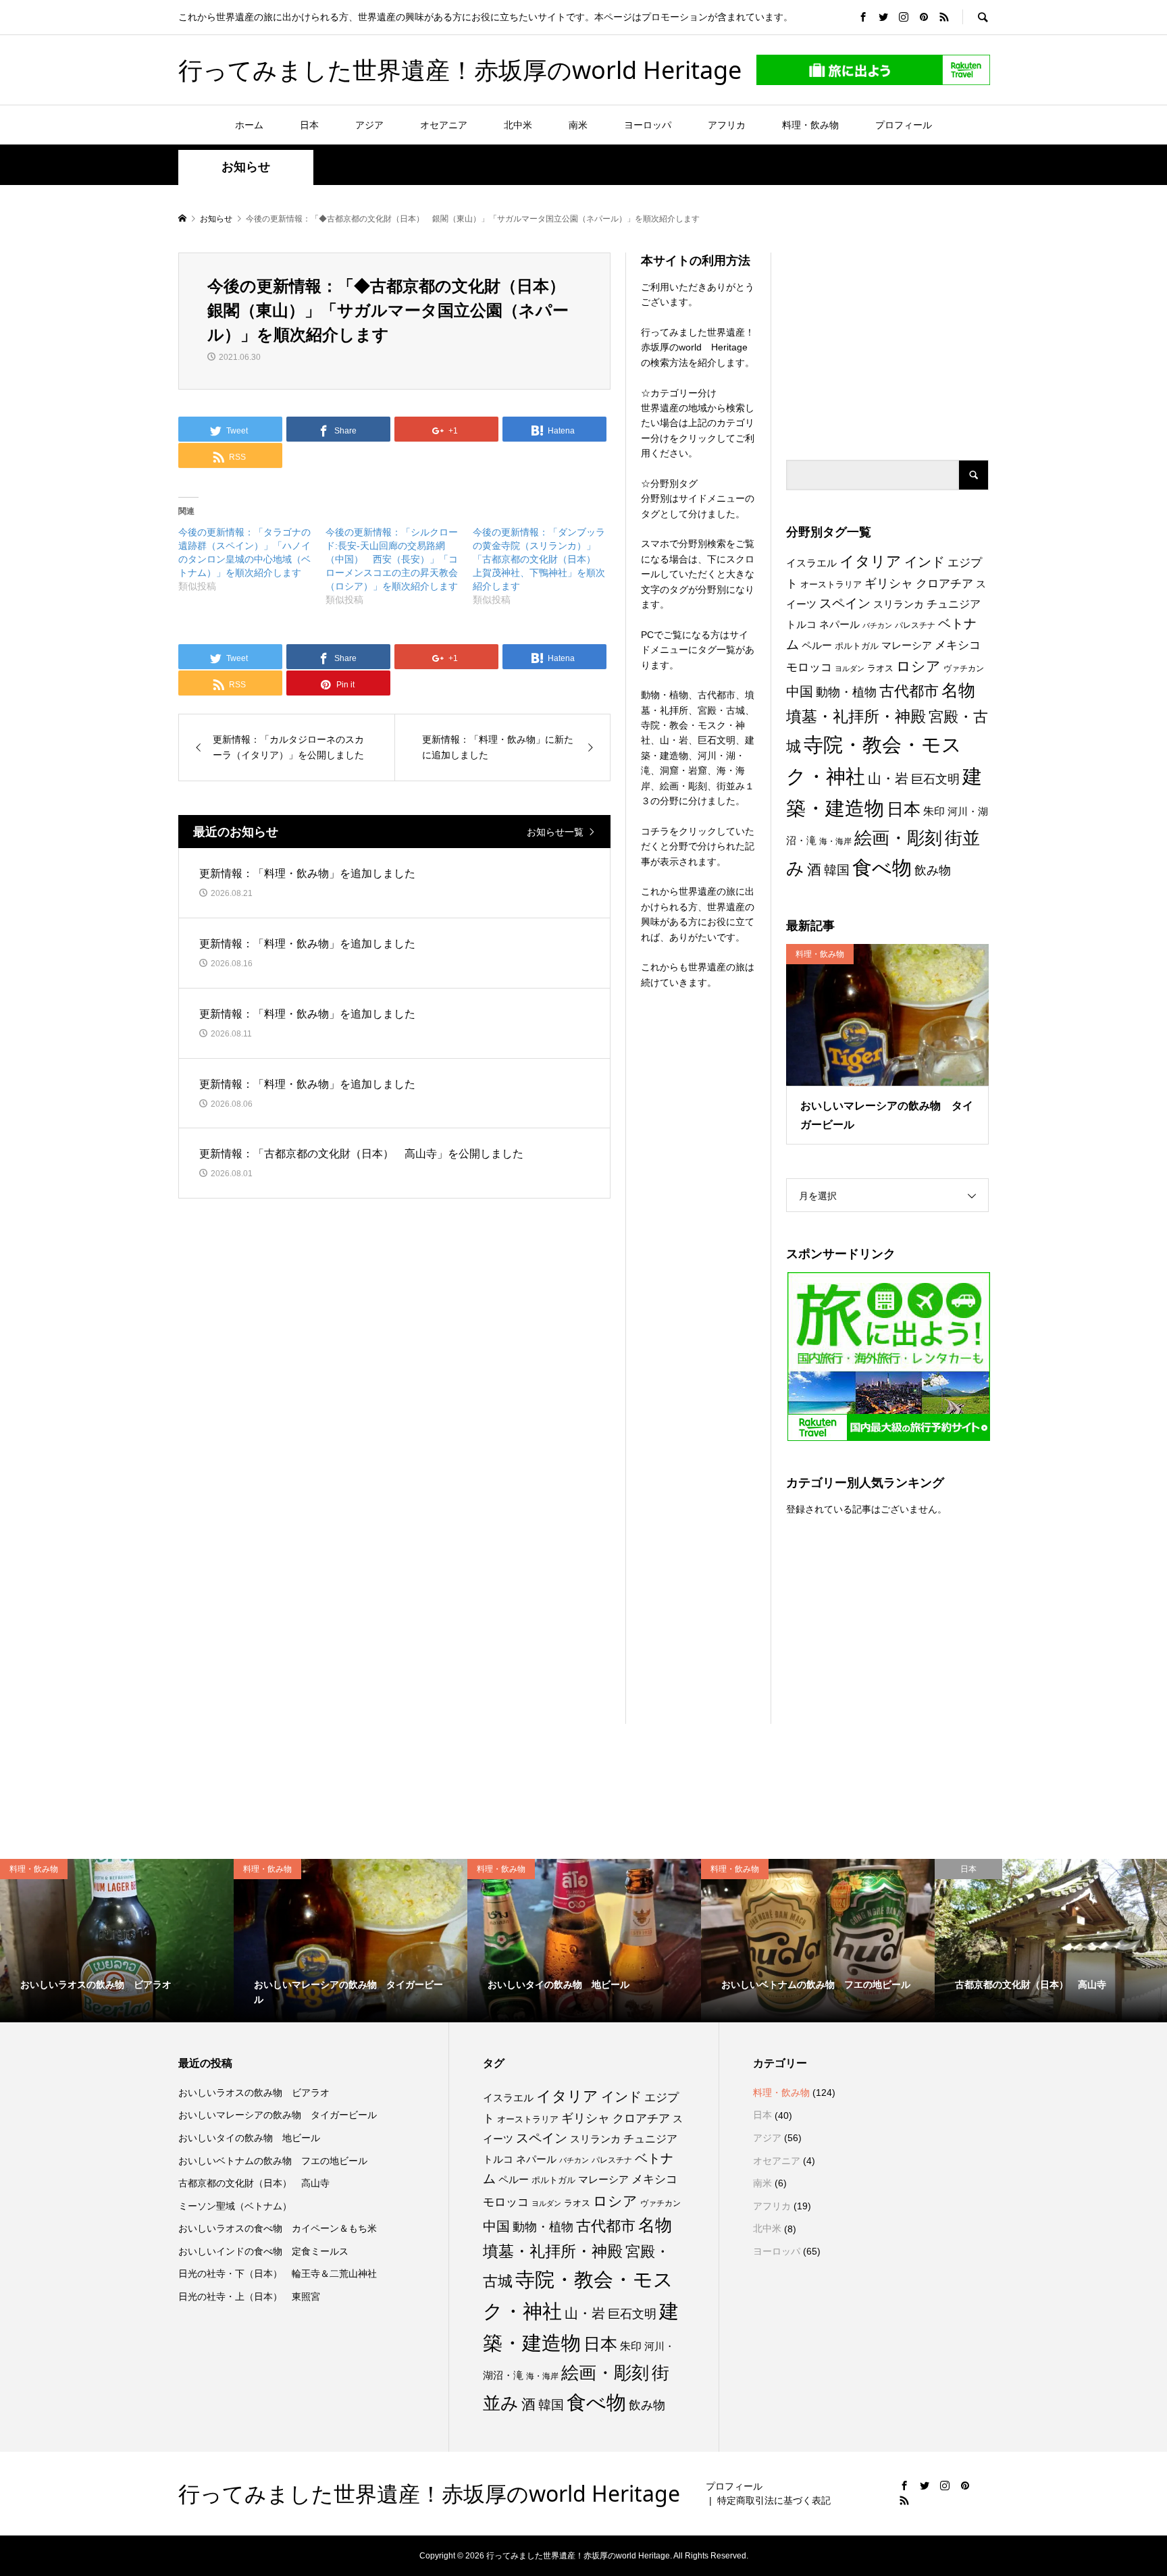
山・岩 (888, 779)
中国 (800, 691)
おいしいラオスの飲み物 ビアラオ (254, 2093)
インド (925, 562)
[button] (887, 1015)
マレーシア (907, 646)
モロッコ (809, 667)
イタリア (871, 561)
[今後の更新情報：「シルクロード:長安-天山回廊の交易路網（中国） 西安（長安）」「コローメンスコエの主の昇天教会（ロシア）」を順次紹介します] (399, 566)
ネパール (839, 624)
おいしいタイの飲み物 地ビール (249, 2138)
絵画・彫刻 (898, 838)
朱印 (934, 811)
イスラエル (811, 563)
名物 (958, 690)
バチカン (877, 625)
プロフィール (904, 125)
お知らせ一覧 (555, 832)
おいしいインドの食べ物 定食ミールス (263, 2251)
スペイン (845, 603)
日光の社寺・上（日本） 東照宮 (249, 2296)
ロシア (918, 666)
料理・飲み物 (810, 125)
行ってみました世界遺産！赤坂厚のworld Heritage (460, 70)
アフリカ (727, 125)
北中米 (518, 125)
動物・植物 (846, 692)
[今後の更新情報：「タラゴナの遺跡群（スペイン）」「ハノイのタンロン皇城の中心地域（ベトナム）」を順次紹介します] (252, 559)
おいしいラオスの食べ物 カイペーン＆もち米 (278, 2228)
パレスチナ (915, 625)
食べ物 (882, 868)
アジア (369, 125)
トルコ (801, 624)
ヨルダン (850, 668)
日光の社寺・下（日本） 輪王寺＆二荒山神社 (278, 2273)
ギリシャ (889, 583)
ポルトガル (857, 646)
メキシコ (958, 645)
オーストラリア (831, 584)
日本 (309, 125)
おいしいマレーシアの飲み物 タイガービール (278, 2115)
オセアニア (444, 125)
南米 (578, 125)
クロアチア (944, 584)
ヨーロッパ (648, 125)
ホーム (249, 125)
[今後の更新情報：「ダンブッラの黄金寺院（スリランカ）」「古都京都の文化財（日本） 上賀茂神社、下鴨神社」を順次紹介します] (546, 566)
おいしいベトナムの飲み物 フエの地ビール (273, 2161)
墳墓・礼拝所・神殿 (856, 716)
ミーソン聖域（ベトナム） (235, 2206)
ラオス (880, 668)
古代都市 (909, 691)
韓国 (837, 870)
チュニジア (954, 604)
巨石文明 (935, 779)
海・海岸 (835, 841)
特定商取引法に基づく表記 (774, 2500)
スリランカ (899, 604)
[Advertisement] (887, 337)
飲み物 (933, 870)
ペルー (817, 645)
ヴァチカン (964, 668)
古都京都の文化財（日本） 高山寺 (254, 2183)
